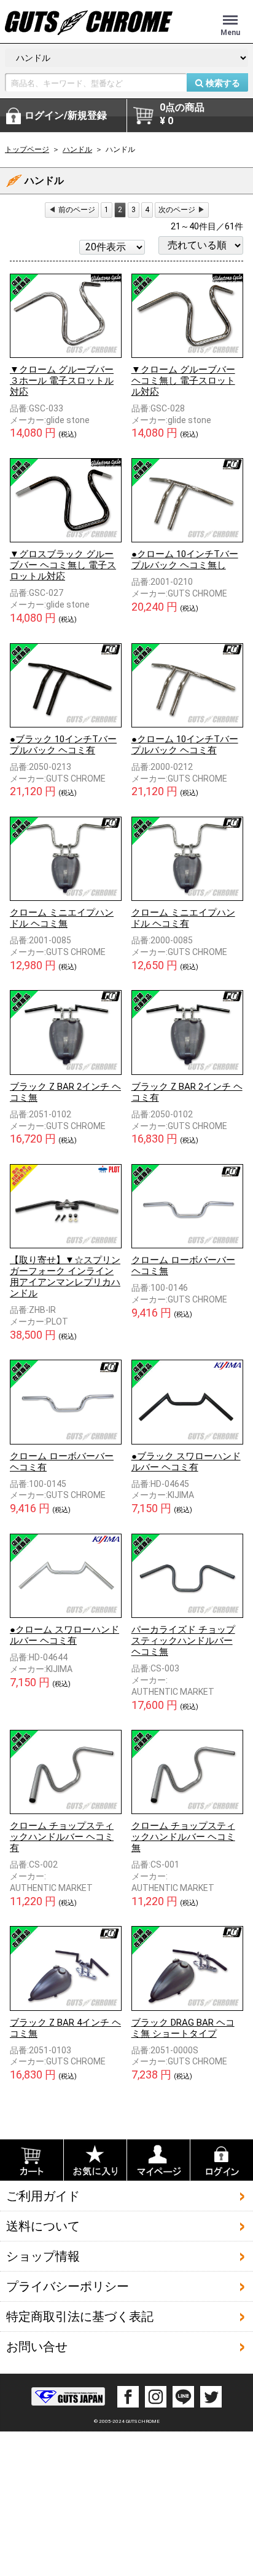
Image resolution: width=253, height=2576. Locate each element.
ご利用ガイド (43, 2196)
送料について (43, 2226)
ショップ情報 (43, 2256)
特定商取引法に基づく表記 (80, 2316)
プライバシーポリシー (68, 2286)
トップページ (27, 149)
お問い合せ (37, 2347)
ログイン (66, 115)
